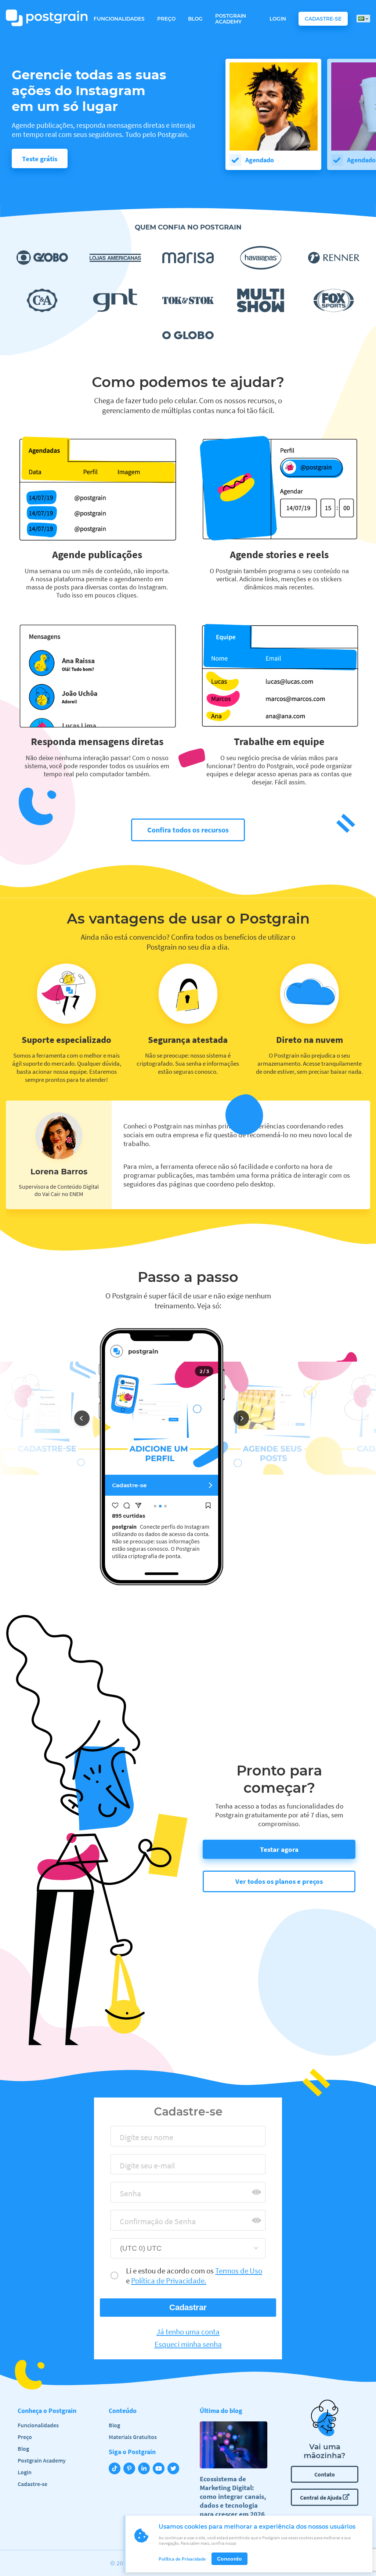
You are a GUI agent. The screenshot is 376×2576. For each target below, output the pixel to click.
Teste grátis (40, 159)
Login (278, 19)
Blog (195, 19)
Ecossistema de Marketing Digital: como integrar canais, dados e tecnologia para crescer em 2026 (233, 2496)
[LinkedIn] (145, 2469)
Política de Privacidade (182, 2559)
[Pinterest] (131, 2469)
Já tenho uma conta (188, 2332)
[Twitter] (175, 2469)
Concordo (229, 2559)
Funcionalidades (119, 19)
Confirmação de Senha (151, 2224)
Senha (127, 2196)
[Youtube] (160, 2469)
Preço (166, 19)
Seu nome (133, 2140)
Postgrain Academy (231, 19)
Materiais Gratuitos (133, 2437)
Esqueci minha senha (188, 2344)
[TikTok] (116, 2469)
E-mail (128, 2168)
